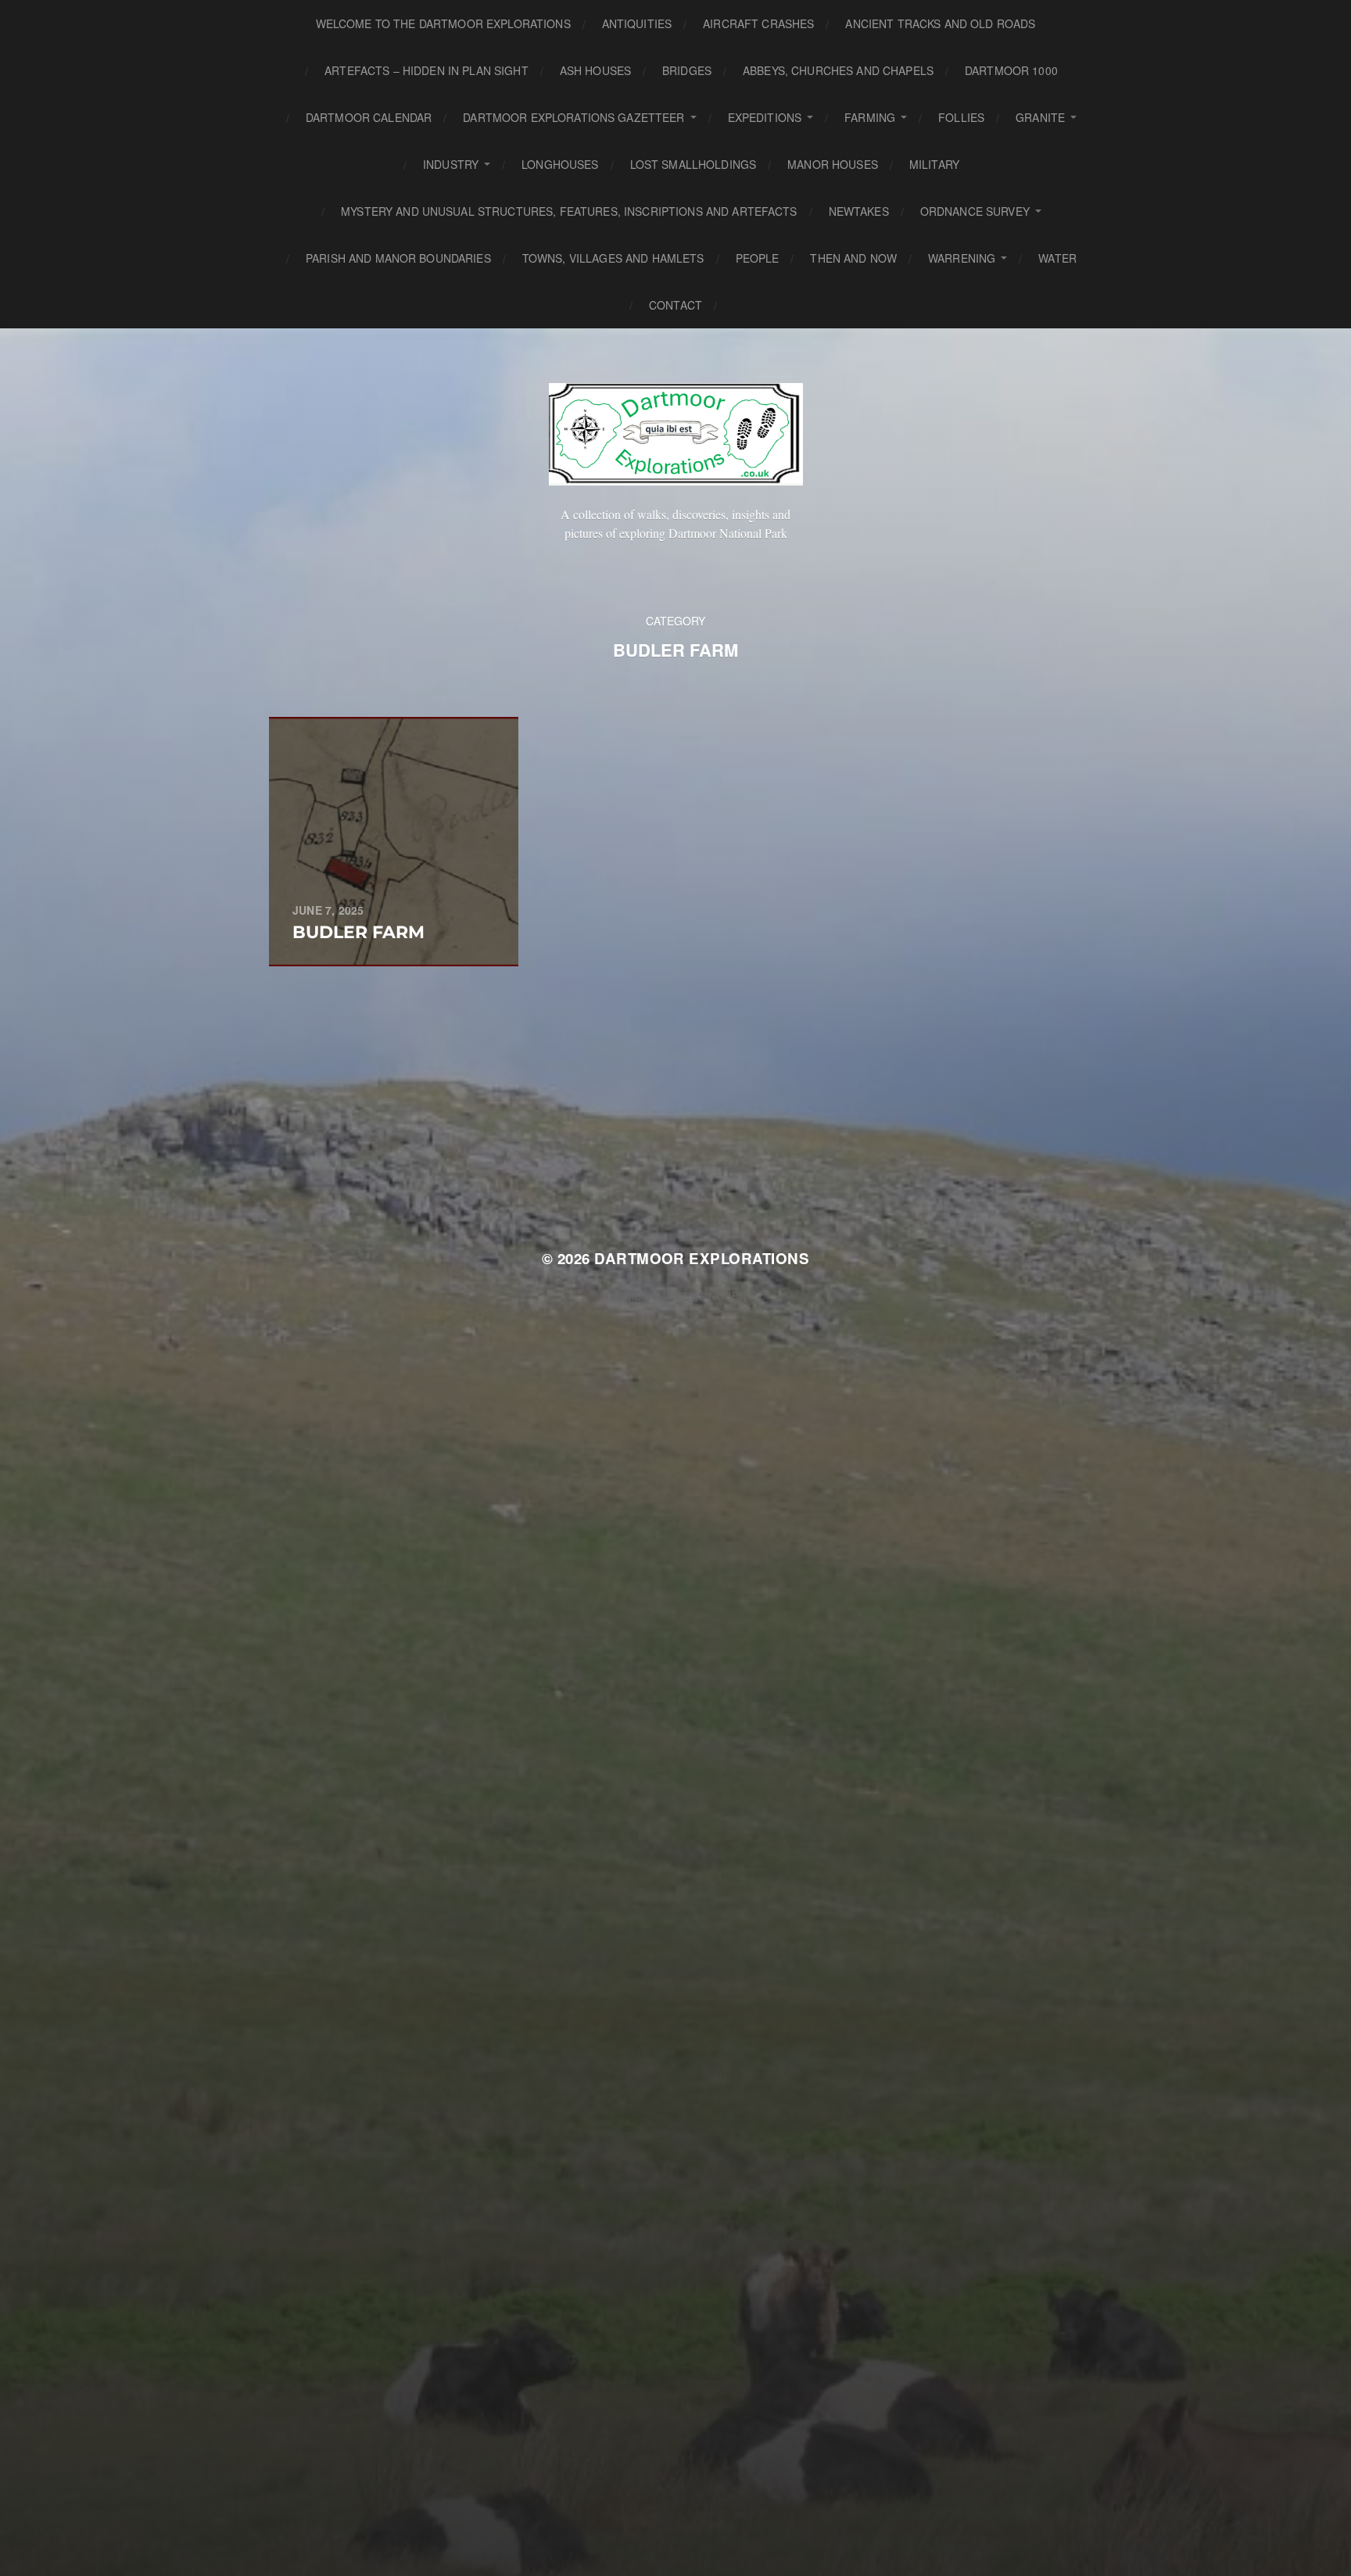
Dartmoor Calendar (369, 117)
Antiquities (637, 23)
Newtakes (859, 211)
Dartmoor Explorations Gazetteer (573, 117)
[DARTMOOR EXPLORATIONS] (676, 434)
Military (934, 164)
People (758, 258)
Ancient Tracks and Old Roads (940, 23)
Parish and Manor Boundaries (398, 258)
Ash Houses (595, 70)
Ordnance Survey (975, 211)
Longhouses (560, 164)
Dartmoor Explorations (702, 1258)
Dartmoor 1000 (1011, 70)
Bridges (687, 70)
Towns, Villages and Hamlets (613, 258)
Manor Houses (833, 164)
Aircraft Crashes (758, 23)
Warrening (962, 258)
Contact (675, 305)
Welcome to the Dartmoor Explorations (443, 23)
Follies (961, 117)
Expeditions (765, 117)
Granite (1040, 117)
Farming (870, 117)
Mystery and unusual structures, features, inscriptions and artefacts (569, 211)
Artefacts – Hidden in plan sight (426, 70)
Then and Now (853, 258)
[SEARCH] (741, 305)
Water (1057, 258)
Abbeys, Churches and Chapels (838, 70)
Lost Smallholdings (693, 164)
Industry (451, 164)
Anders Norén (704, 1296)
